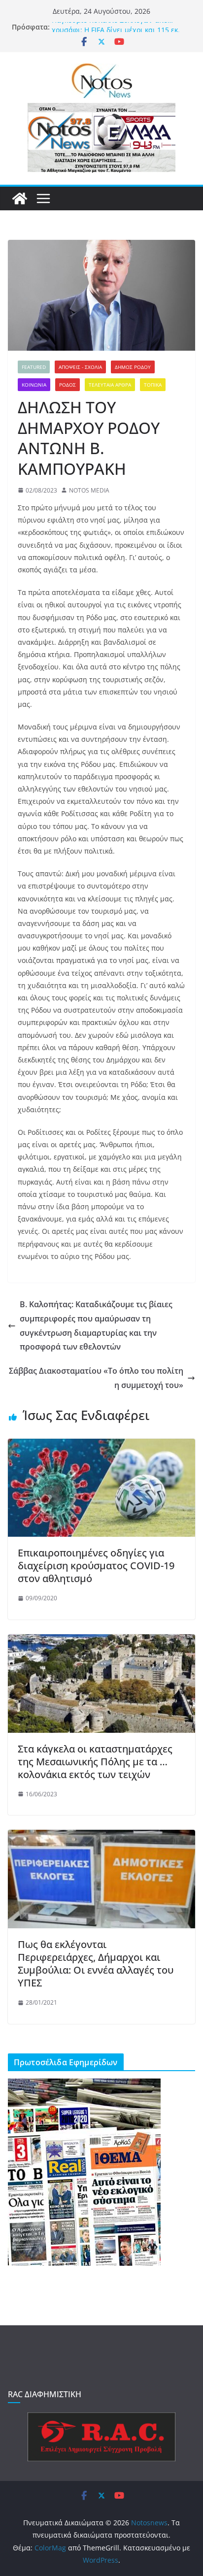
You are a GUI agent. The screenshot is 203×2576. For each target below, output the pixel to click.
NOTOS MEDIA (89, 490)
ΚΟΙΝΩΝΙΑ (34, 385)
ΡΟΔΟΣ (68, 385)
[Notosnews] (20, 198)
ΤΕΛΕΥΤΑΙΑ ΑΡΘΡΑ (110, 385)
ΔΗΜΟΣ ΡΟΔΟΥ (133, 367)
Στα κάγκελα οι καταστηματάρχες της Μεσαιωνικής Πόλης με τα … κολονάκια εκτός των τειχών (95, 1762)
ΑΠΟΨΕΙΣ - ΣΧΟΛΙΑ (80, 367)
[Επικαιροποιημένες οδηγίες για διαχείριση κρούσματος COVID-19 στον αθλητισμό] (101, 1446)
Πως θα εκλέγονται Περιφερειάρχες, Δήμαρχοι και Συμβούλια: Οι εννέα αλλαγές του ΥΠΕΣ (96, 1964)
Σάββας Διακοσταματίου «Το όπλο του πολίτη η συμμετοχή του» (96, 1378)
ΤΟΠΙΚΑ (153, 385)
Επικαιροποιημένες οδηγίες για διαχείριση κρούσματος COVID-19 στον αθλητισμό (96, 1566)
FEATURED (34, 367)
